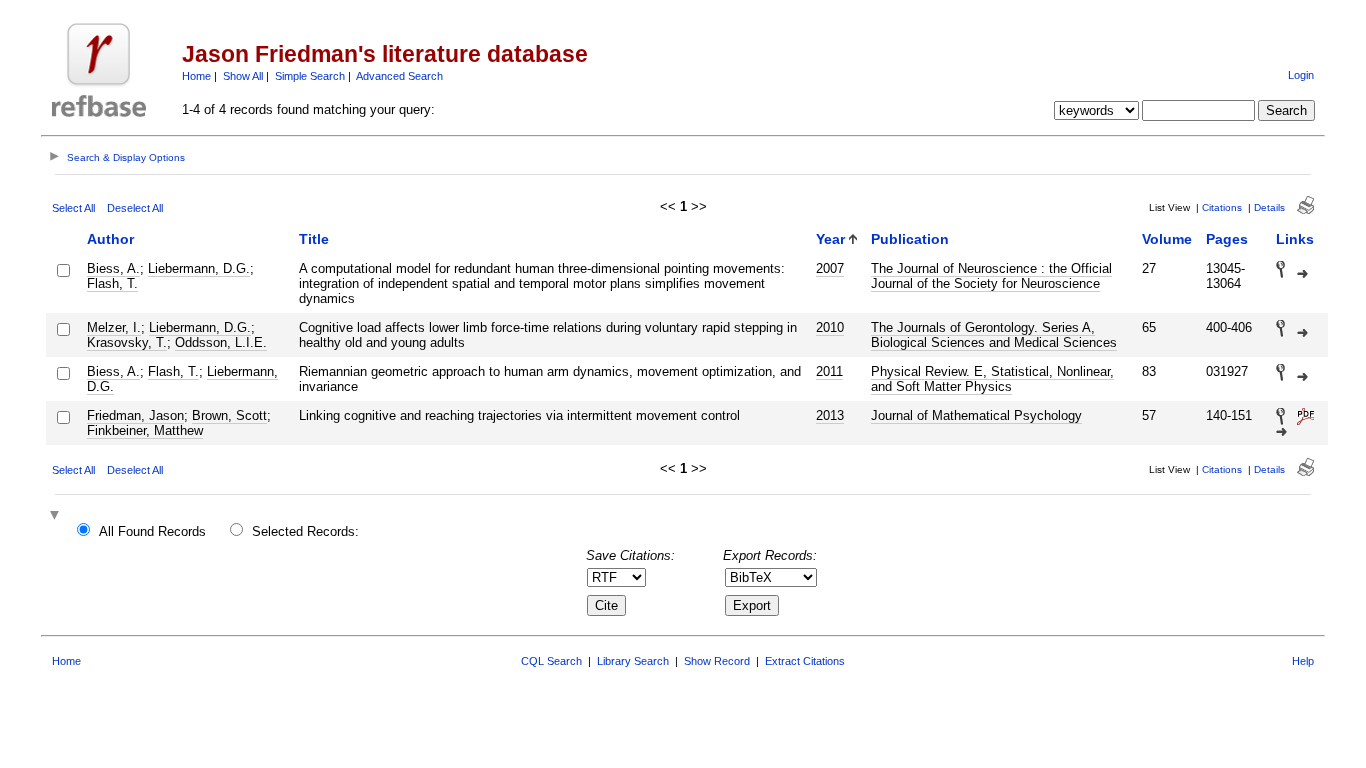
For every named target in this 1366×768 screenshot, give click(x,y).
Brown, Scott (229, 415)
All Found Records (152, 531)
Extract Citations (805, 661)
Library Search (633, 661)
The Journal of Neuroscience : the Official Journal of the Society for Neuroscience (991, 276)
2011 (829, 371)
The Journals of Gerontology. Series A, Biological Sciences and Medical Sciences (994, 335)
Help (1303, 661)
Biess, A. (113, 268)
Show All (243, 76)
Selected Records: (305, 531)
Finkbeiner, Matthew (145, 430)
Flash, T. (112, 283)
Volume (1167, 239)
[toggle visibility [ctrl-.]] (57, 516)
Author (110, 239)
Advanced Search (399, 76)
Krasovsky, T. (127, 342)
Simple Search (310, 76)
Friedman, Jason (135, 415)
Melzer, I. (114, 327)
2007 (830, 268)
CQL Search (551, 661)
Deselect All (135, 208)
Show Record (717, 661)
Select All (73, 208)
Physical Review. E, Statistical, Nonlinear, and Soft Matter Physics (992, 379)
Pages (1227, 239)
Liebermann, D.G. (199, 268)
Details (1269, 207)
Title (314, 239)
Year (830, 239)
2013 (830, 415)
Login (1301, 75)
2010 (830, 327)
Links (1295, 239)
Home (196, 76)
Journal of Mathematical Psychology (976, 415)
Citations (1222, 207)
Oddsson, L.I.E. (221, 342)
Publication (910, 239)
